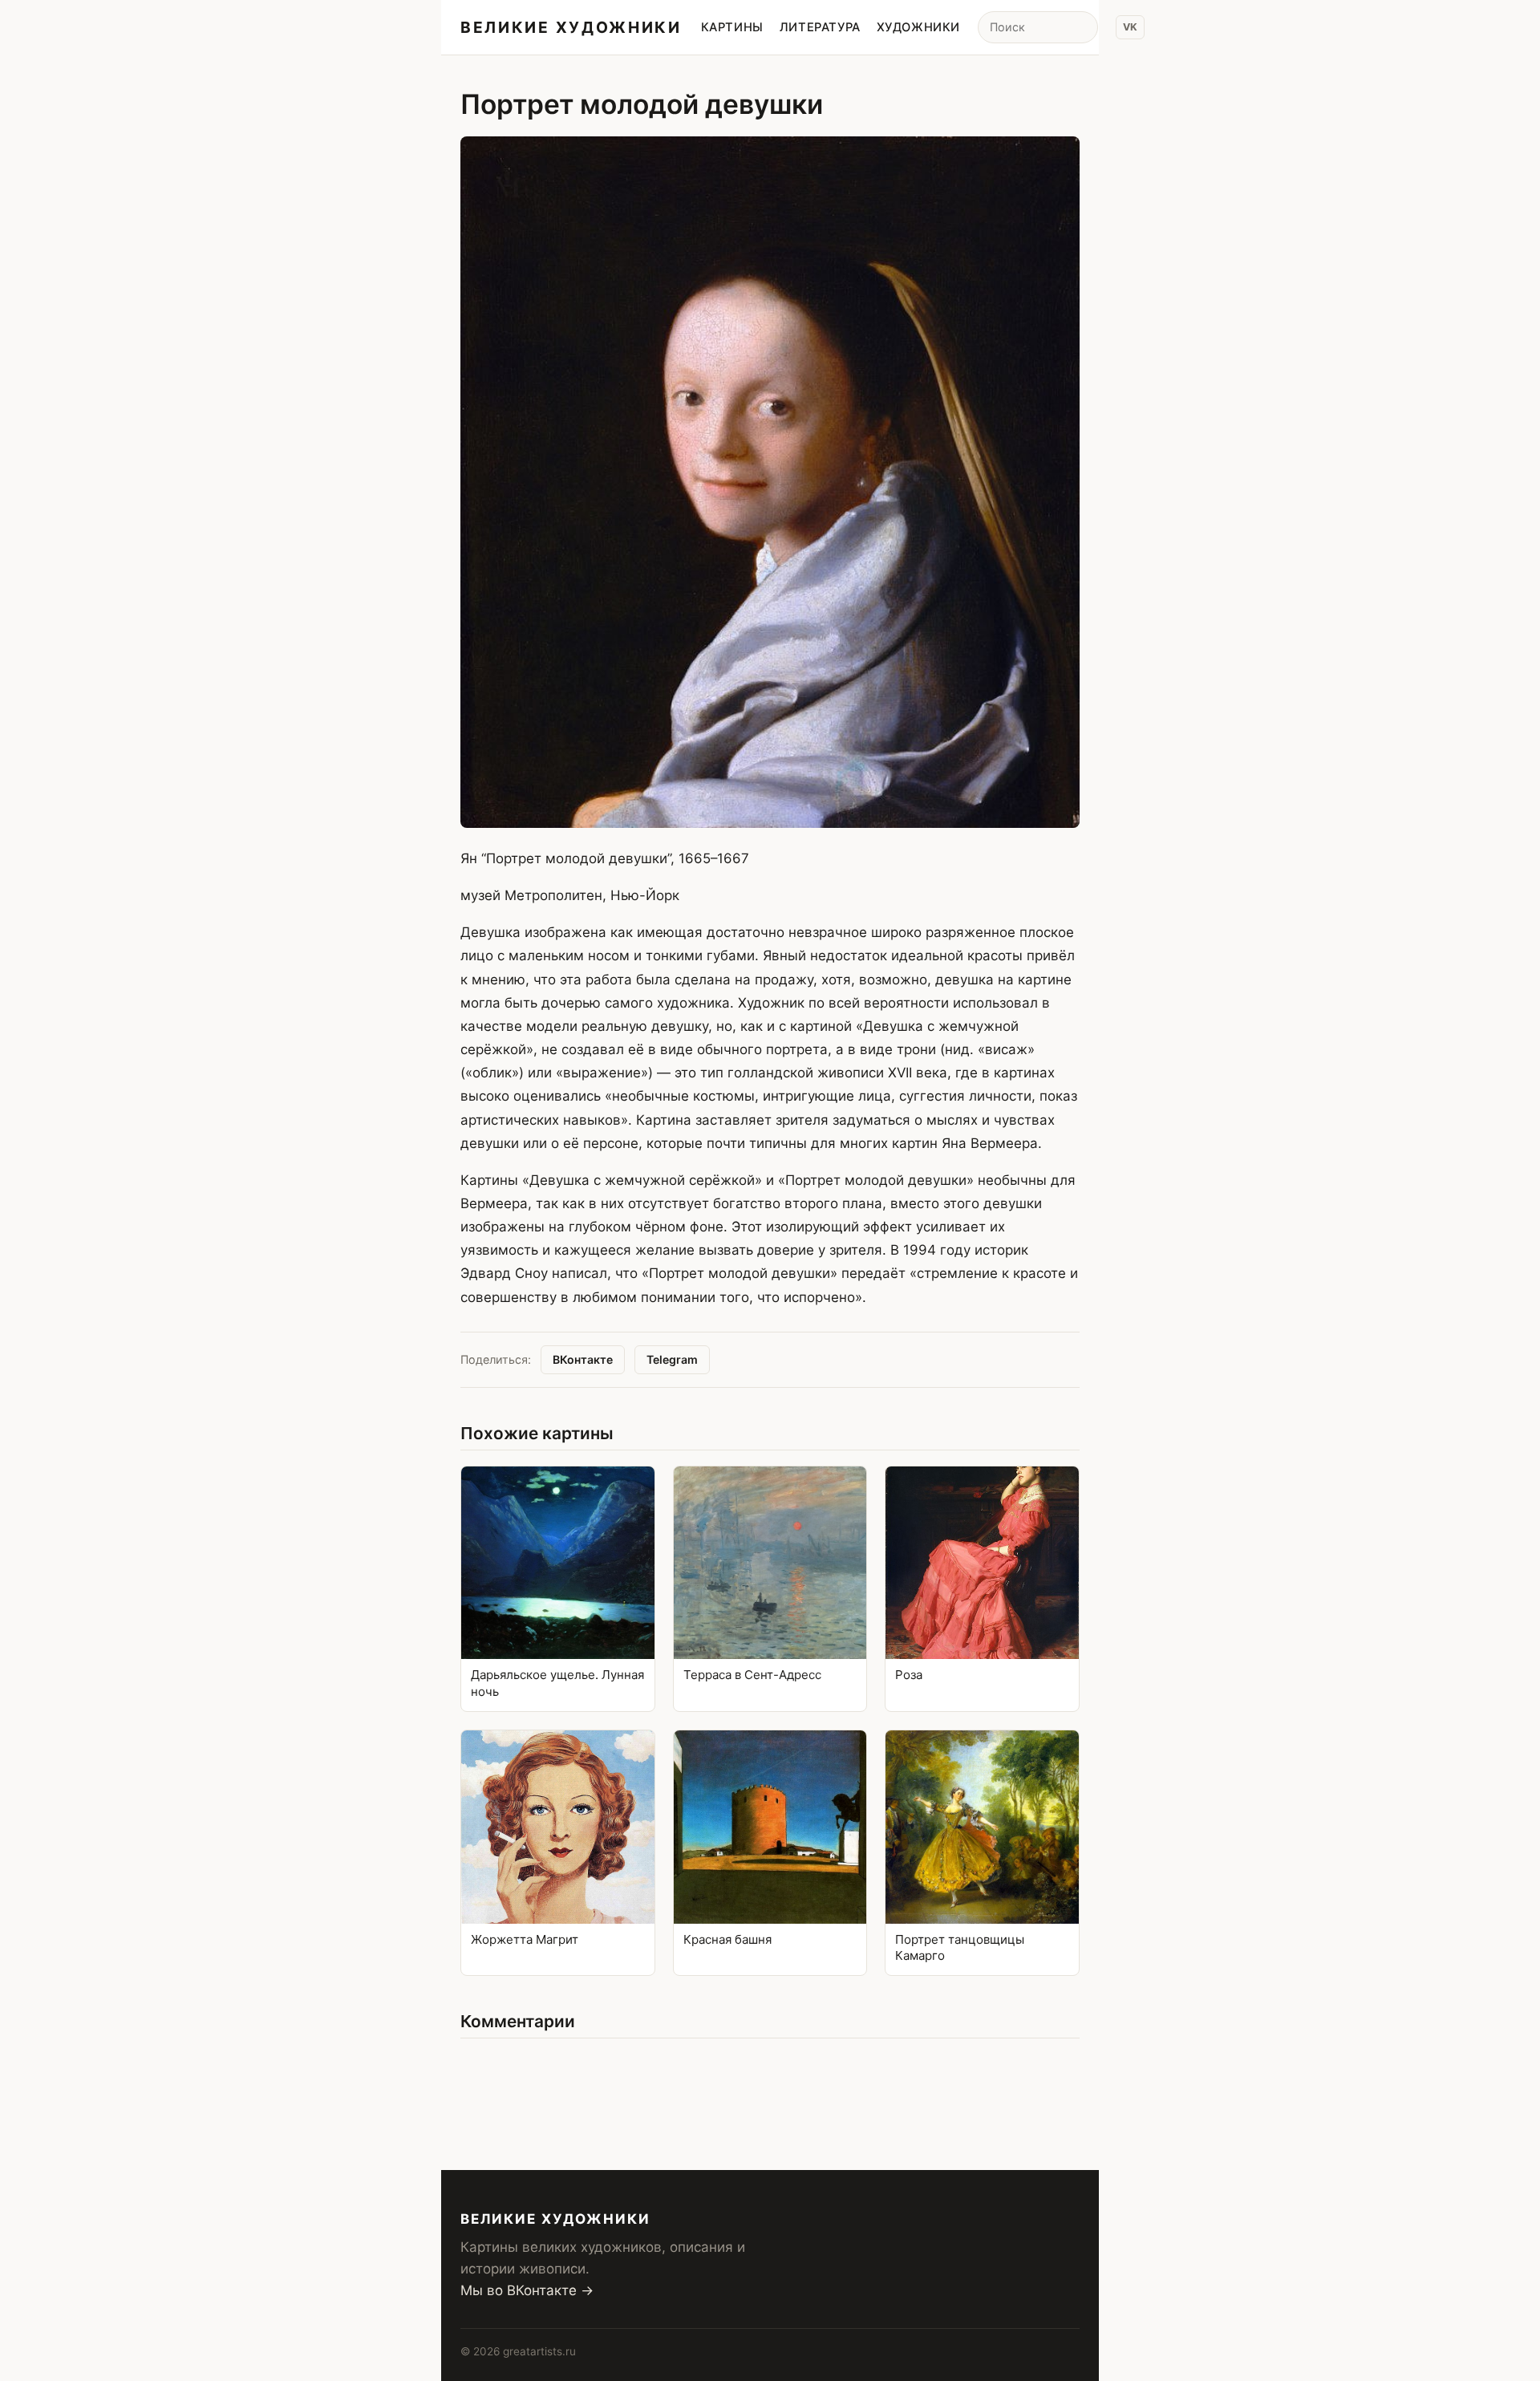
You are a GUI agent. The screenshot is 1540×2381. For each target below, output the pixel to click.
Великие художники (571, 27)
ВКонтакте (583, 1359)
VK (1130, 27)
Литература (820, 27)
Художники (918, 27)
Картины (732, 27)
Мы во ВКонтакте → (527, 2290)
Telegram (672, 1359)
